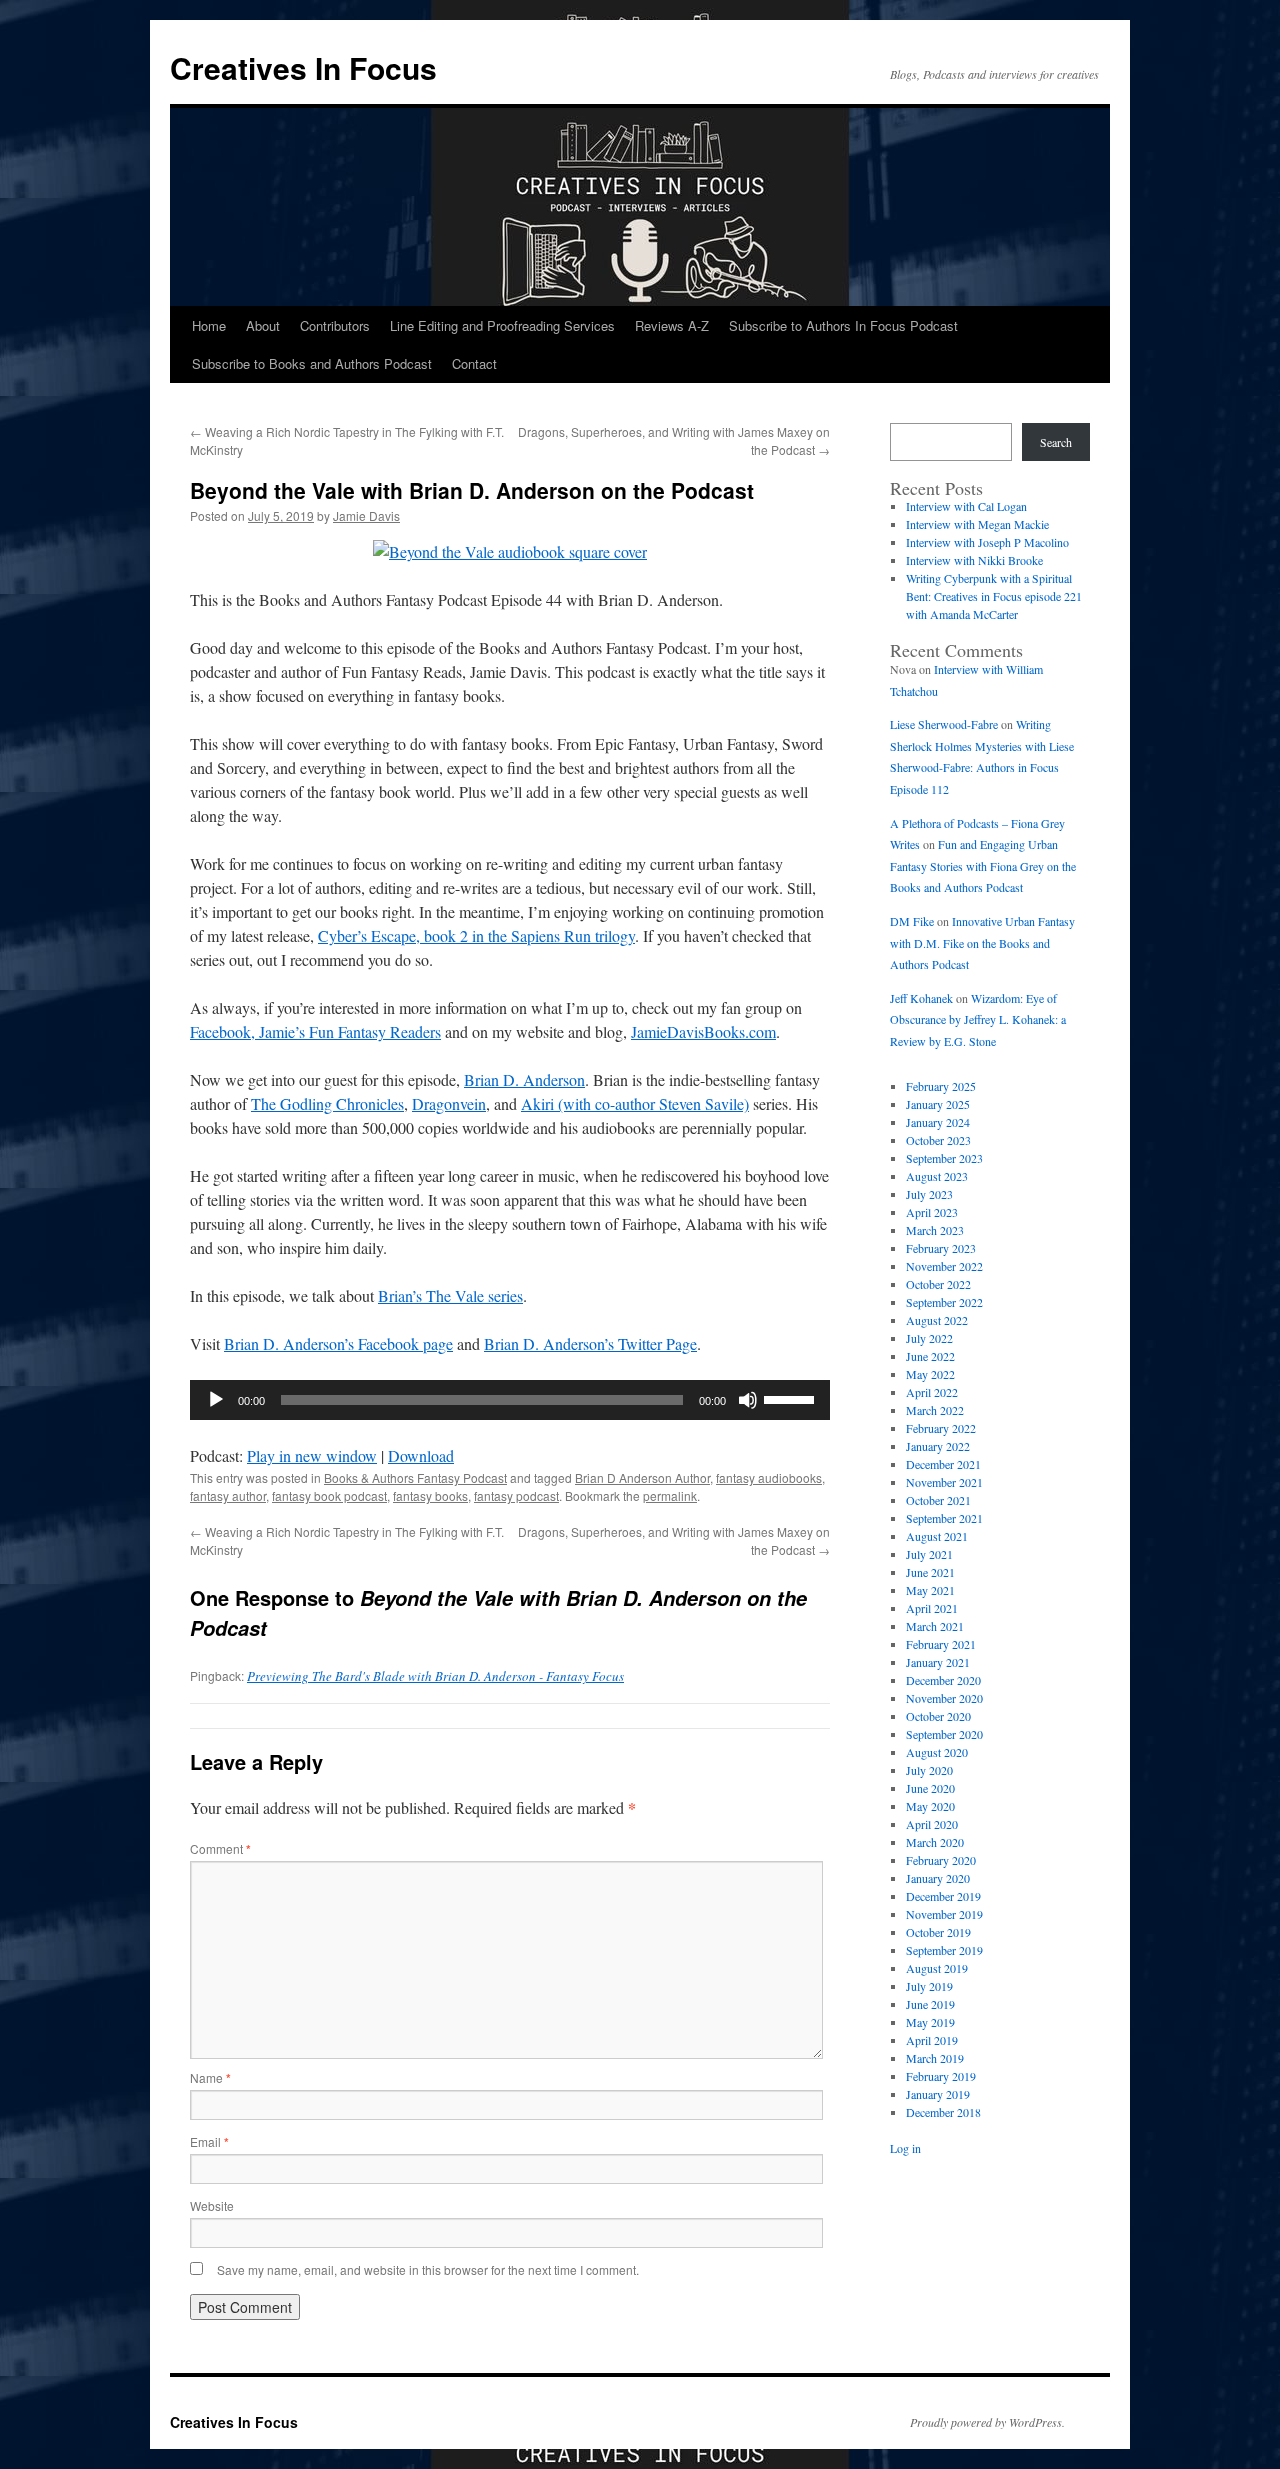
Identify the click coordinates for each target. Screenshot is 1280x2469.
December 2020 (943, 1680)
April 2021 (932, 1608)
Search (1056, 442)
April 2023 (932, 1212)
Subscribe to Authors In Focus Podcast (843, 325)
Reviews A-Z (672, 325)
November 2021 (944, 1482)
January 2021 (938, 1662)
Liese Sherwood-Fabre (944, 724)
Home (209, 325)
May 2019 (930, 2022)
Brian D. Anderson (524, 1079)
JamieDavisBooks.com (703, 1031)
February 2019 (941, 2076)
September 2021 (944, 1518)
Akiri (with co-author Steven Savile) (635, 1103)
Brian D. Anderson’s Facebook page (338, 1343)
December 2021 (943, 1464)
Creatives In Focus (303, 67)
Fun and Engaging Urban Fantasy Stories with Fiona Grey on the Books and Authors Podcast (983, 865)
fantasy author (228, 1495)
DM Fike (912, 921)
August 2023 (937, 1176)
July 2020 (929, 1770)
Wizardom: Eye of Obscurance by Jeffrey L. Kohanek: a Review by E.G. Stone (978, 1019)
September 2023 (944, 1158)
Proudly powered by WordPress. (987, 2422)
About (263, 325)
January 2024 (938, 1122)
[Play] (216, 1400)
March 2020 (935, 1842)
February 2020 (941, 1860)
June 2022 (930, 1356)
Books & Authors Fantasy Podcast (415, 1477)
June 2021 (930, 1572)
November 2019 (944, 1914)
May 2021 (930, 1590)
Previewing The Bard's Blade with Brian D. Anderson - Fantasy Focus (435, 1676)
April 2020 (932, 1824)
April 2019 (932, 2040)
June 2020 (930, 1788)
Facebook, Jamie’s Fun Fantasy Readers (315, 1031)
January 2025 (938, 1104)
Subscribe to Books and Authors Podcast (312, 363)
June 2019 (930, 2004)
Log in (905, 2148)
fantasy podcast (516, 1495)
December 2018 (943, 2112)
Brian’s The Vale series (450, 1295)
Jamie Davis (366, 515)
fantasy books (430, 1495)
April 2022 (932, 1392)
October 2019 (938, 1932)
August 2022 (937, 1320)
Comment (220, 1848)
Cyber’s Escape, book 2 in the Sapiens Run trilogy (476, 935)
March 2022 (935, 1410)
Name (210, 2077)
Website (212, 2205)
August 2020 (937, 1752)
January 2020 (938, 1878)
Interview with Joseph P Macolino (987, 542)
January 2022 (938, 1446)
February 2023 (941, 1248)
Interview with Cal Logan (966, 506)
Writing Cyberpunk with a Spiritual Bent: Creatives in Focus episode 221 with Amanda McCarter (994, 596)
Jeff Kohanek (921, 998)
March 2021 (935, 1626)
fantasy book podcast (329, 1495)
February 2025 (941, 1086)
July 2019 (929, 1986)
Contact (474, 363)
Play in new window (312, 1455)
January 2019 (938, 2094)
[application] (510, 1400)
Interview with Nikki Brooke (974, 560)
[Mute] (748, 1400)
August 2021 (937, 1536)
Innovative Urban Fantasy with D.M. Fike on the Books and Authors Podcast (982, 942)
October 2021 (938, 1500)
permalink (670, 1495)
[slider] (792, 1398)
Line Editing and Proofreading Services (502, 325)
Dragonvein (449, 1103)
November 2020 (944, 1698)
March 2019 (935, 2058)
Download (421, 1455)
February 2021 (941, 1644)
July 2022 (929, 1338)
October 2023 (938, 1140)
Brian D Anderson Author (642, 1477)
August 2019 (937, 1968)
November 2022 (944, 1266)
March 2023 (935, 1230)
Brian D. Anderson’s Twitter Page (590, 1343)
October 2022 (938, 1284)
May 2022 (930, 1374)
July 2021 (929, 1554)
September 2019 (944, 1950)
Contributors (335, 325)
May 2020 (930, 1806)
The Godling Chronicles (327, 1103)
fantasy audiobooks (769, 1477)
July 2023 (929, 1194)
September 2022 (944, 1302)
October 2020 (938, 1716)
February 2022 (941, 1428)
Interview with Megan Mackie (977, 524)
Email (209, 2141)
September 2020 (944, 1734)
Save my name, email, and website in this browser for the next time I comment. (428, 2269)
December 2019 (943, 1896)
